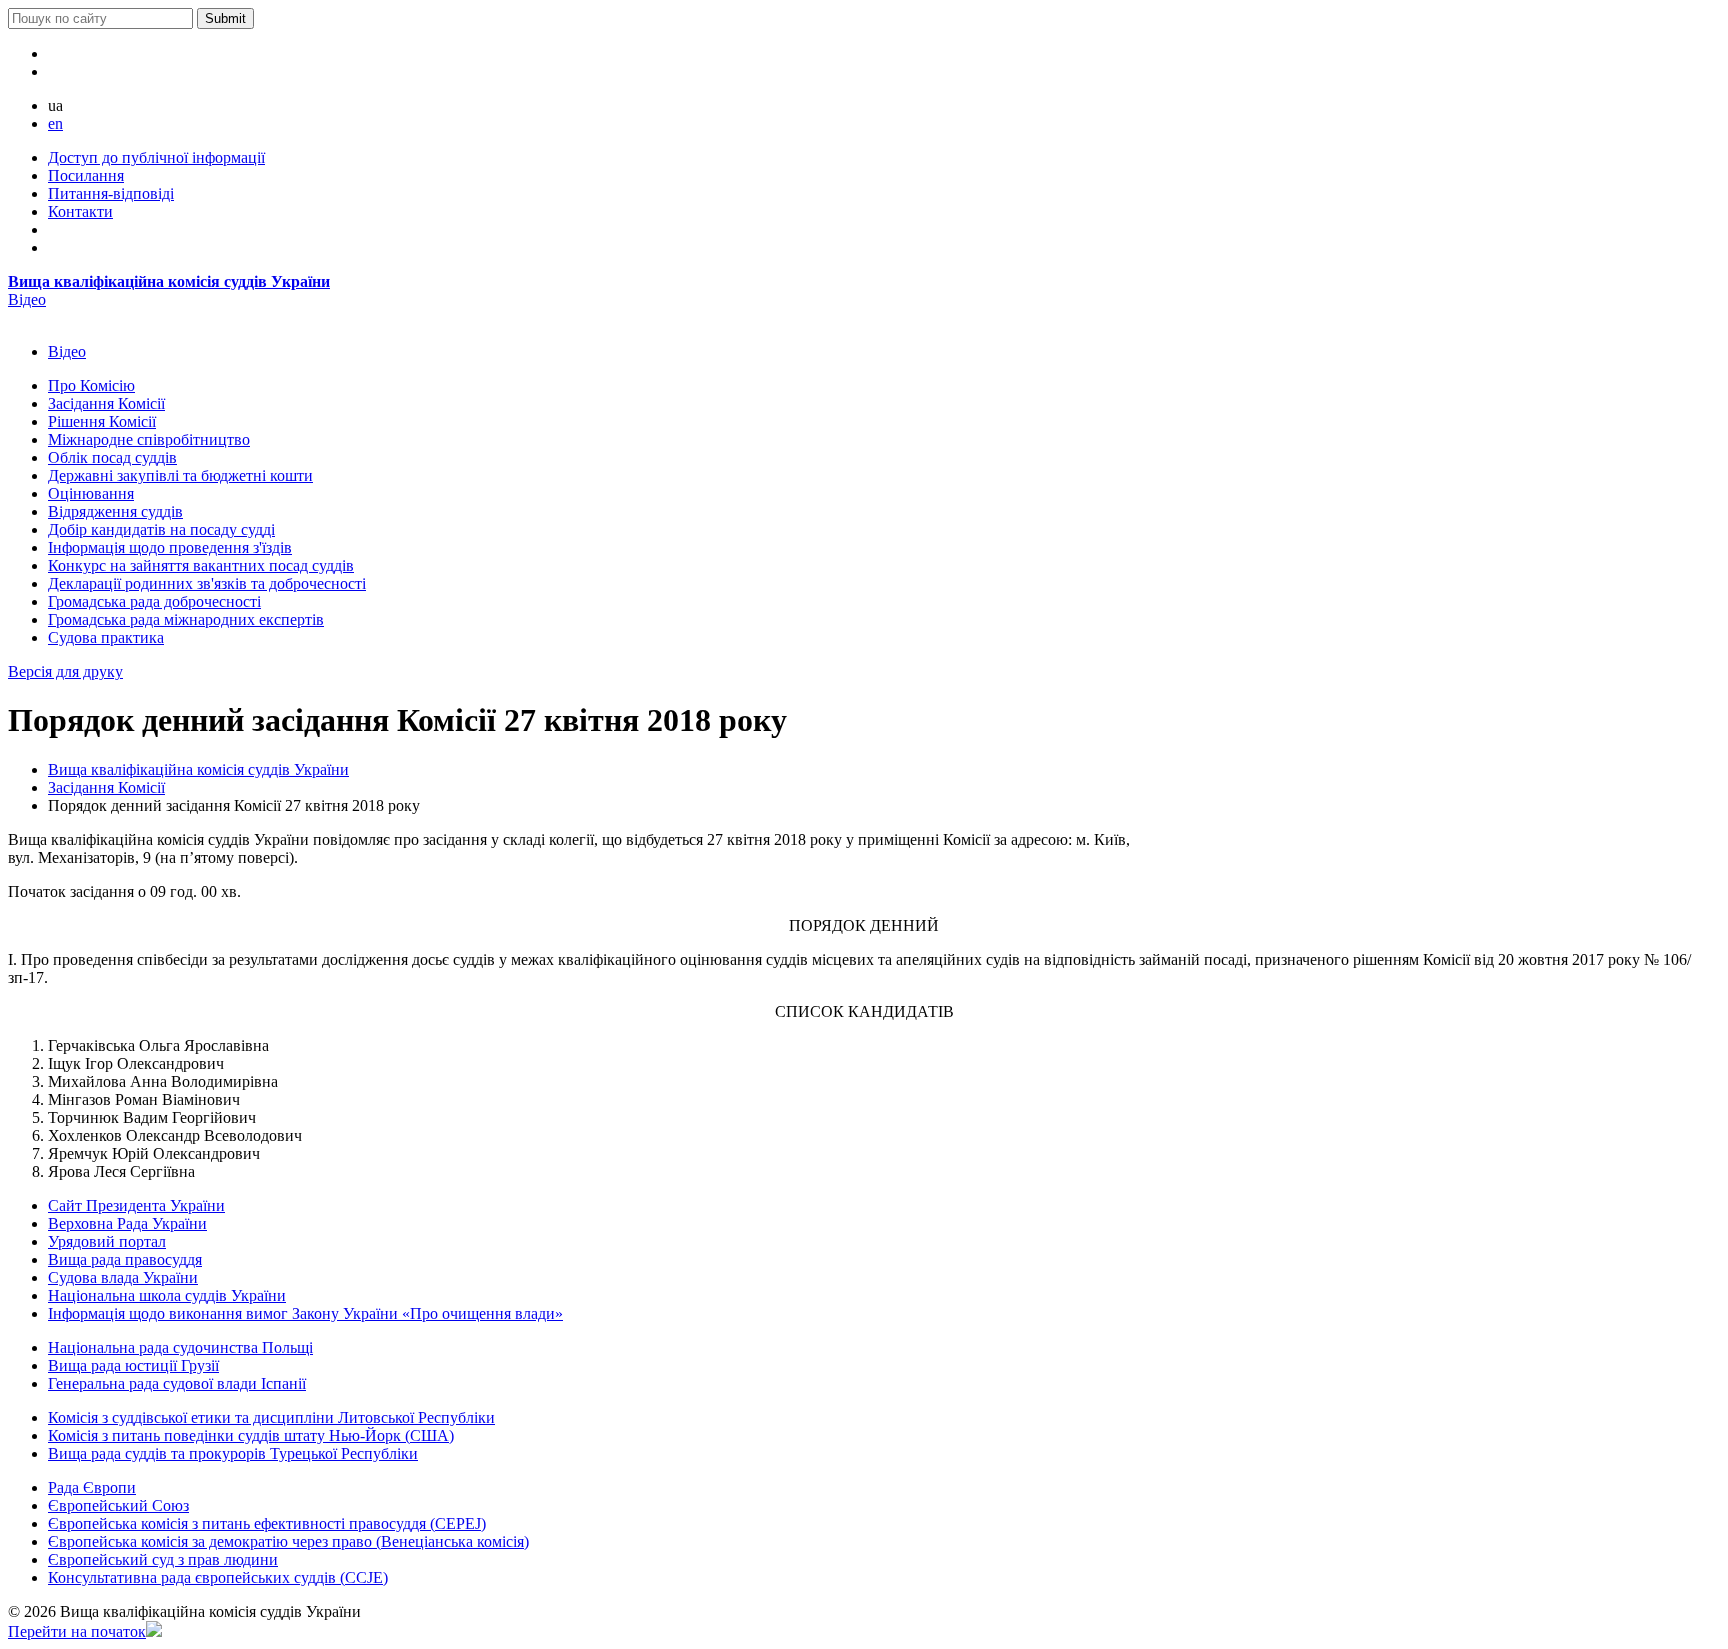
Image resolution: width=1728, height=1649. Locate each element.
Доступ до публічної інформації (156, 157)
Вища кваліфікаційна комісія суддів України (169, 281)
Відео (27, 299)
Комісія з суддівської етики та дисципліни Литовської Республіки (271, 1417)
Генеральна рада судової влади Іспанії (177, 1383)
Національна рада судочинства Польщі (180, 1347)
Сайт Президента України (136, 1205)
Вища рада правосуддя (125, 1259)
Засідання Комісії (106, 787)
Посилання (86, 175)
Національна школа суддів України (167, 1295)
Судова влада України (123, 1277)
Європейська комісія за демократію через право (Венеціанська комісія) (288, 1541)
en (55, 123)
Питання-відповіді (111, 193)
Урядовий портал (107, 1241)
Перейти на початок (77, 1631)
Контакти (80, 211)
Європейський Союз (118, 1505)
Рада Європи (92, 1487)
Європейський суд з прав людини (163, 1559)
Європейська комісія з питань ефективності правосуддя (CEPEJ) (267, 1523)
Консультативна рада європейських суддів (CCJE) (218, 1577)
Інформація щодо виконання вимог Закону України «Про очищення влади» (305, 1313)
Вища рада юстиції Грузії (133, 1365)
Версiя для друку (65, 671)
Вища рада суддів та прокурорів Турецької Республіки (233, 1453)
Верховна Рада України (127, 1223)
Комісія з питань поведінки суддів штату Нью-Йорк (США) (251, 1435)
